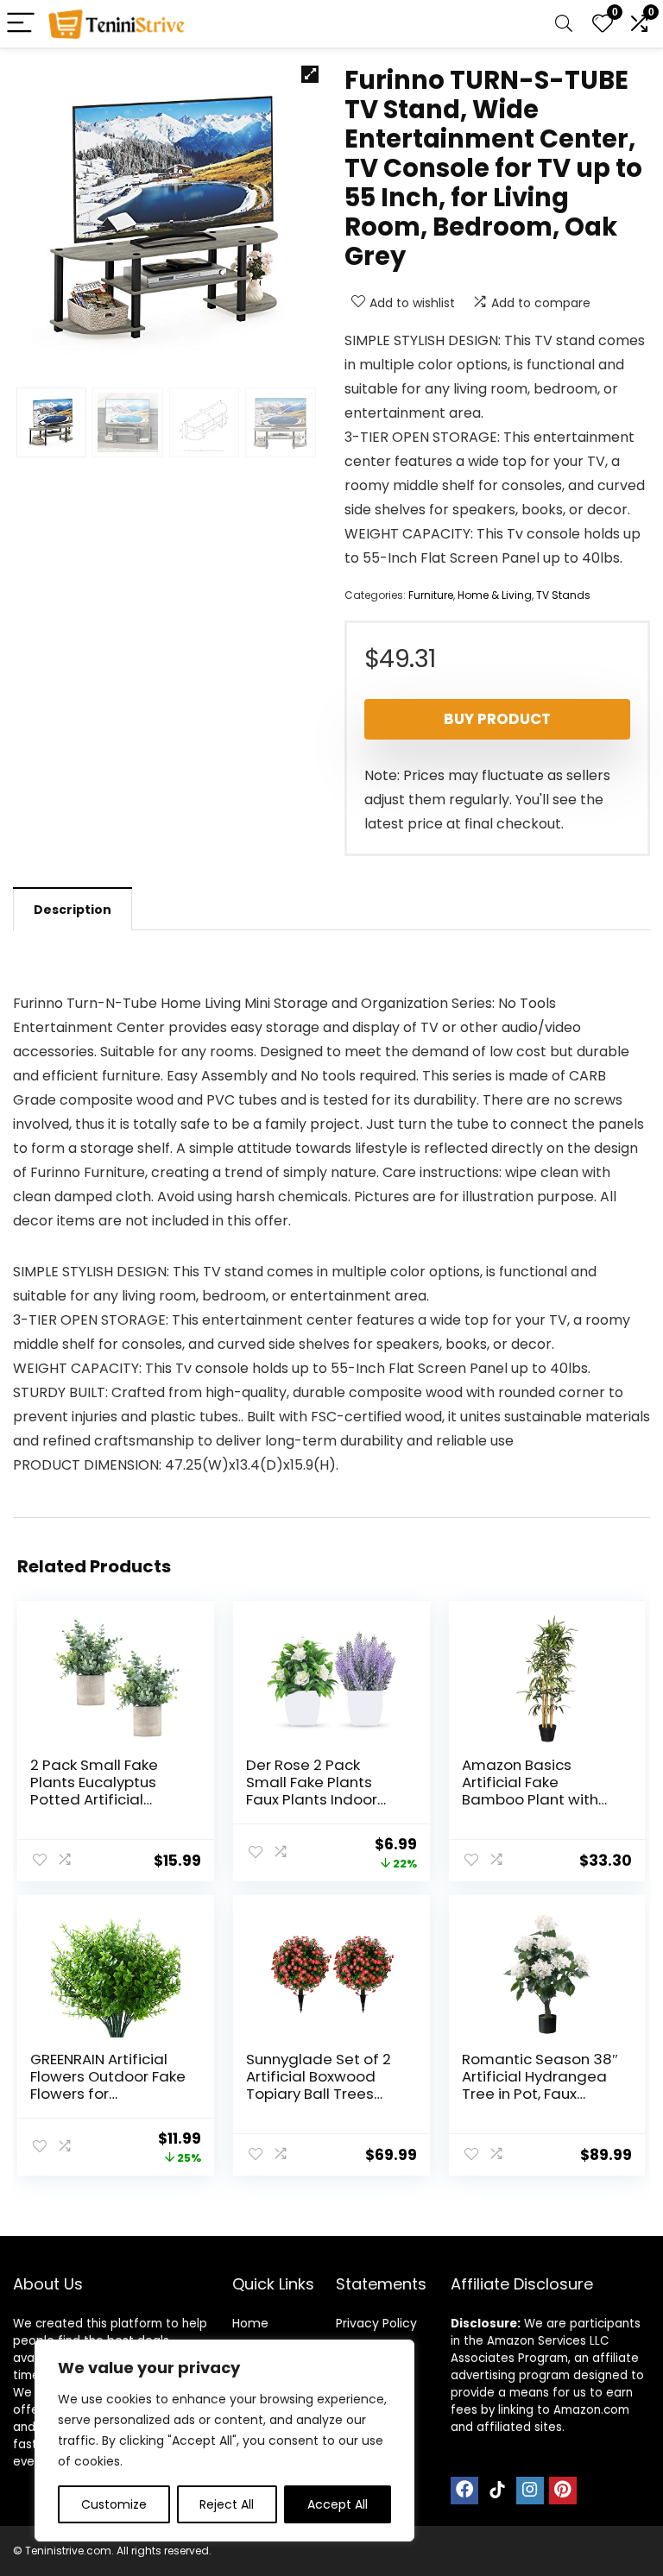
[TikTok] (497, 2491)
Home (250, 2323)
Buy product (497, 719)
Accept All (338, 2504)
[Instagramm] (530, 2491)
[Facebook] (464, 2491)
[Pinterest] (563, 2491)
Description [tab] (73, 910)
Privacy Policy (376, 2323)
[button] (310, 74)
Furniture (431, 595)
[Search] (564, 24)
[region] (224, 2441)
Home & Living (495, 595)
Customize (114, 2504)
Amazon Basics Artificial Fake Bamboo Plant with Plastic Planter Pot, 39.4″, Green (530, 1799)
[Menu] (21, 24)
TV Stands (563, 595)
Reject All (227, 2504)
